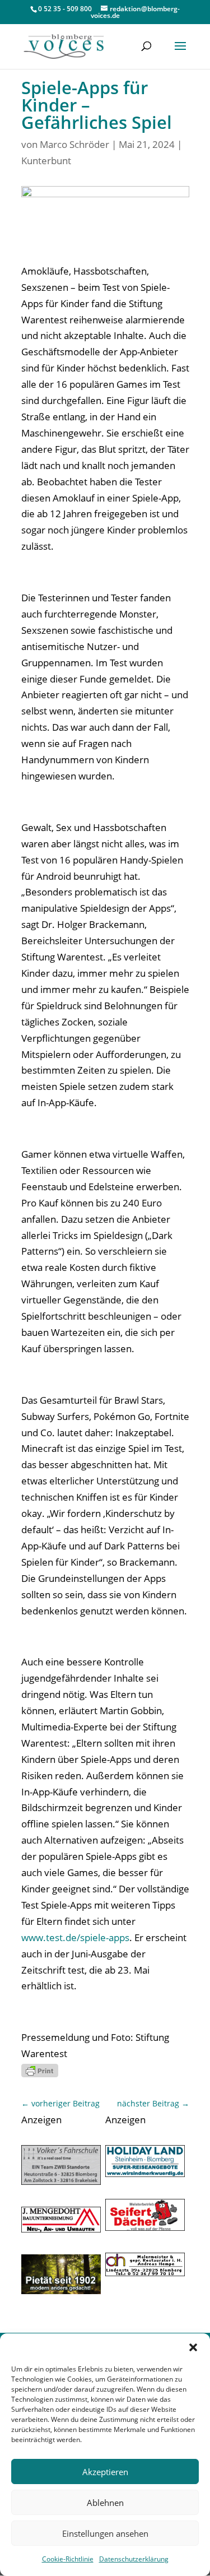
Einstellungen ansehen (105, 2533)
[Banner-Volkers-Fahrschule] (61, 2181)
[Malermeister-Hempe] (145, 2273)
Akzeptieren (105, 2472)
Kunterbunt (46, 161)
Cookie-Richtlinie (68, 2559)
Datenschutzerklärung (134, 2559)
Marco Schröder (74, 144)
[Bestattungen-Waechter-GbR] (61, 2290)
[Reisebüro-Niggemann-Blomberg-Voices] (145, 2173)
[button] (193, 2347)
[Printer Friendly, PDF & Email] (40, 2070)
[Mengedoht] (61, 2229)
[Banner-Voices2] (145, 2227)
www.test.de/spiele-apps (75, 1937)
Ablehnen (105, 2503)
